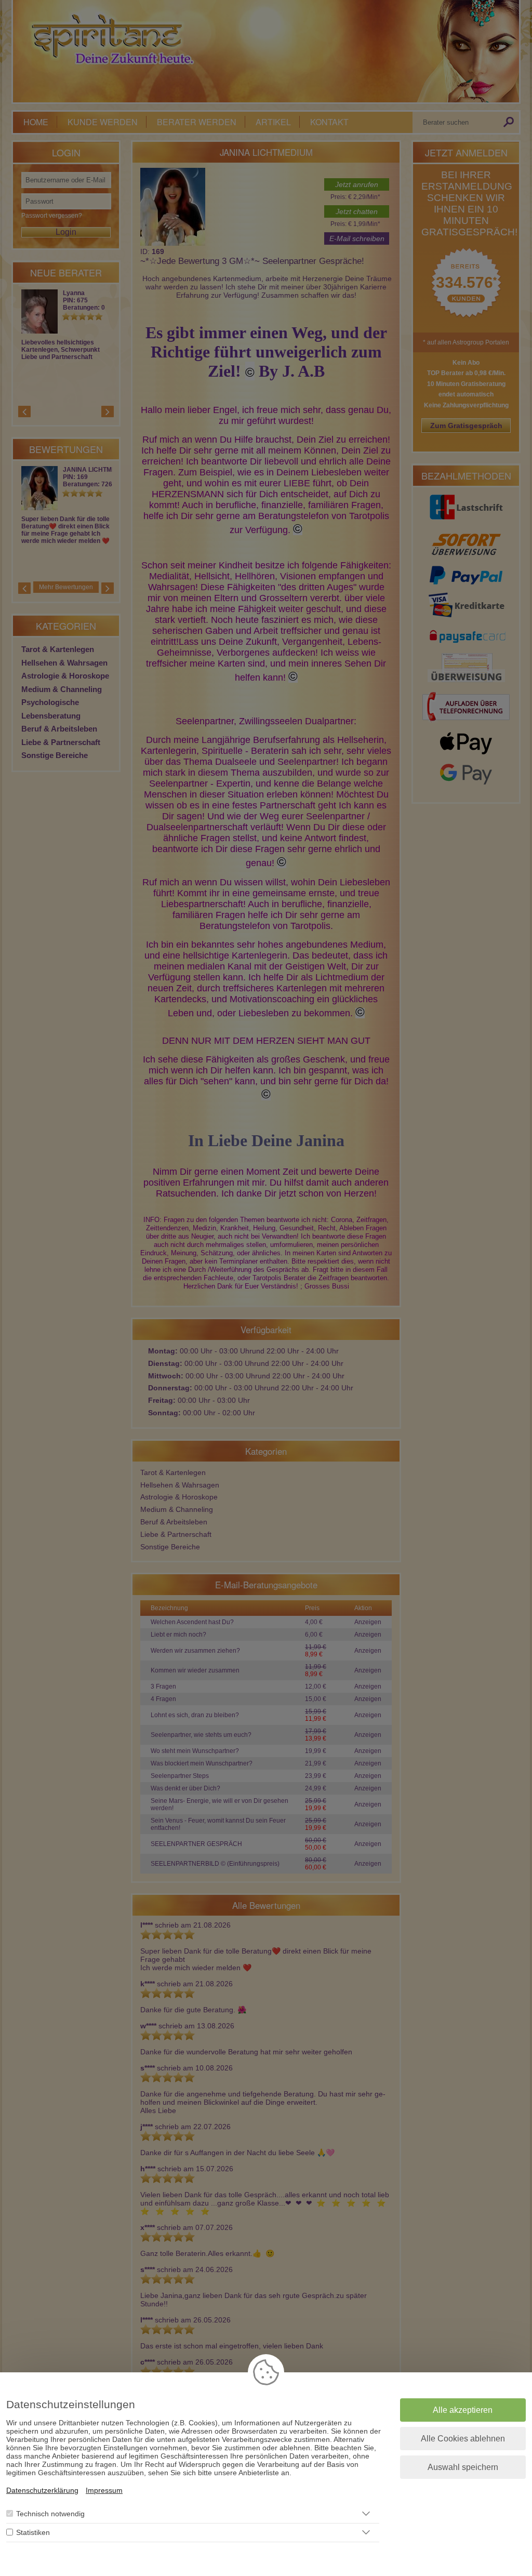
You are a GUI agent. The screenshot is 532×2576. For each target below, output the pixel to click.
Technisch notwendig (50, 2514)
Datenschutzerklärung (42, 2490)
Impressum (104, 2490)
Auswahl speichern (463, 2467)
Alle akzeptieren (463, 2410)
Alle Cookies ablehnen (463, 2439)
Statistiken (33, 2532)
